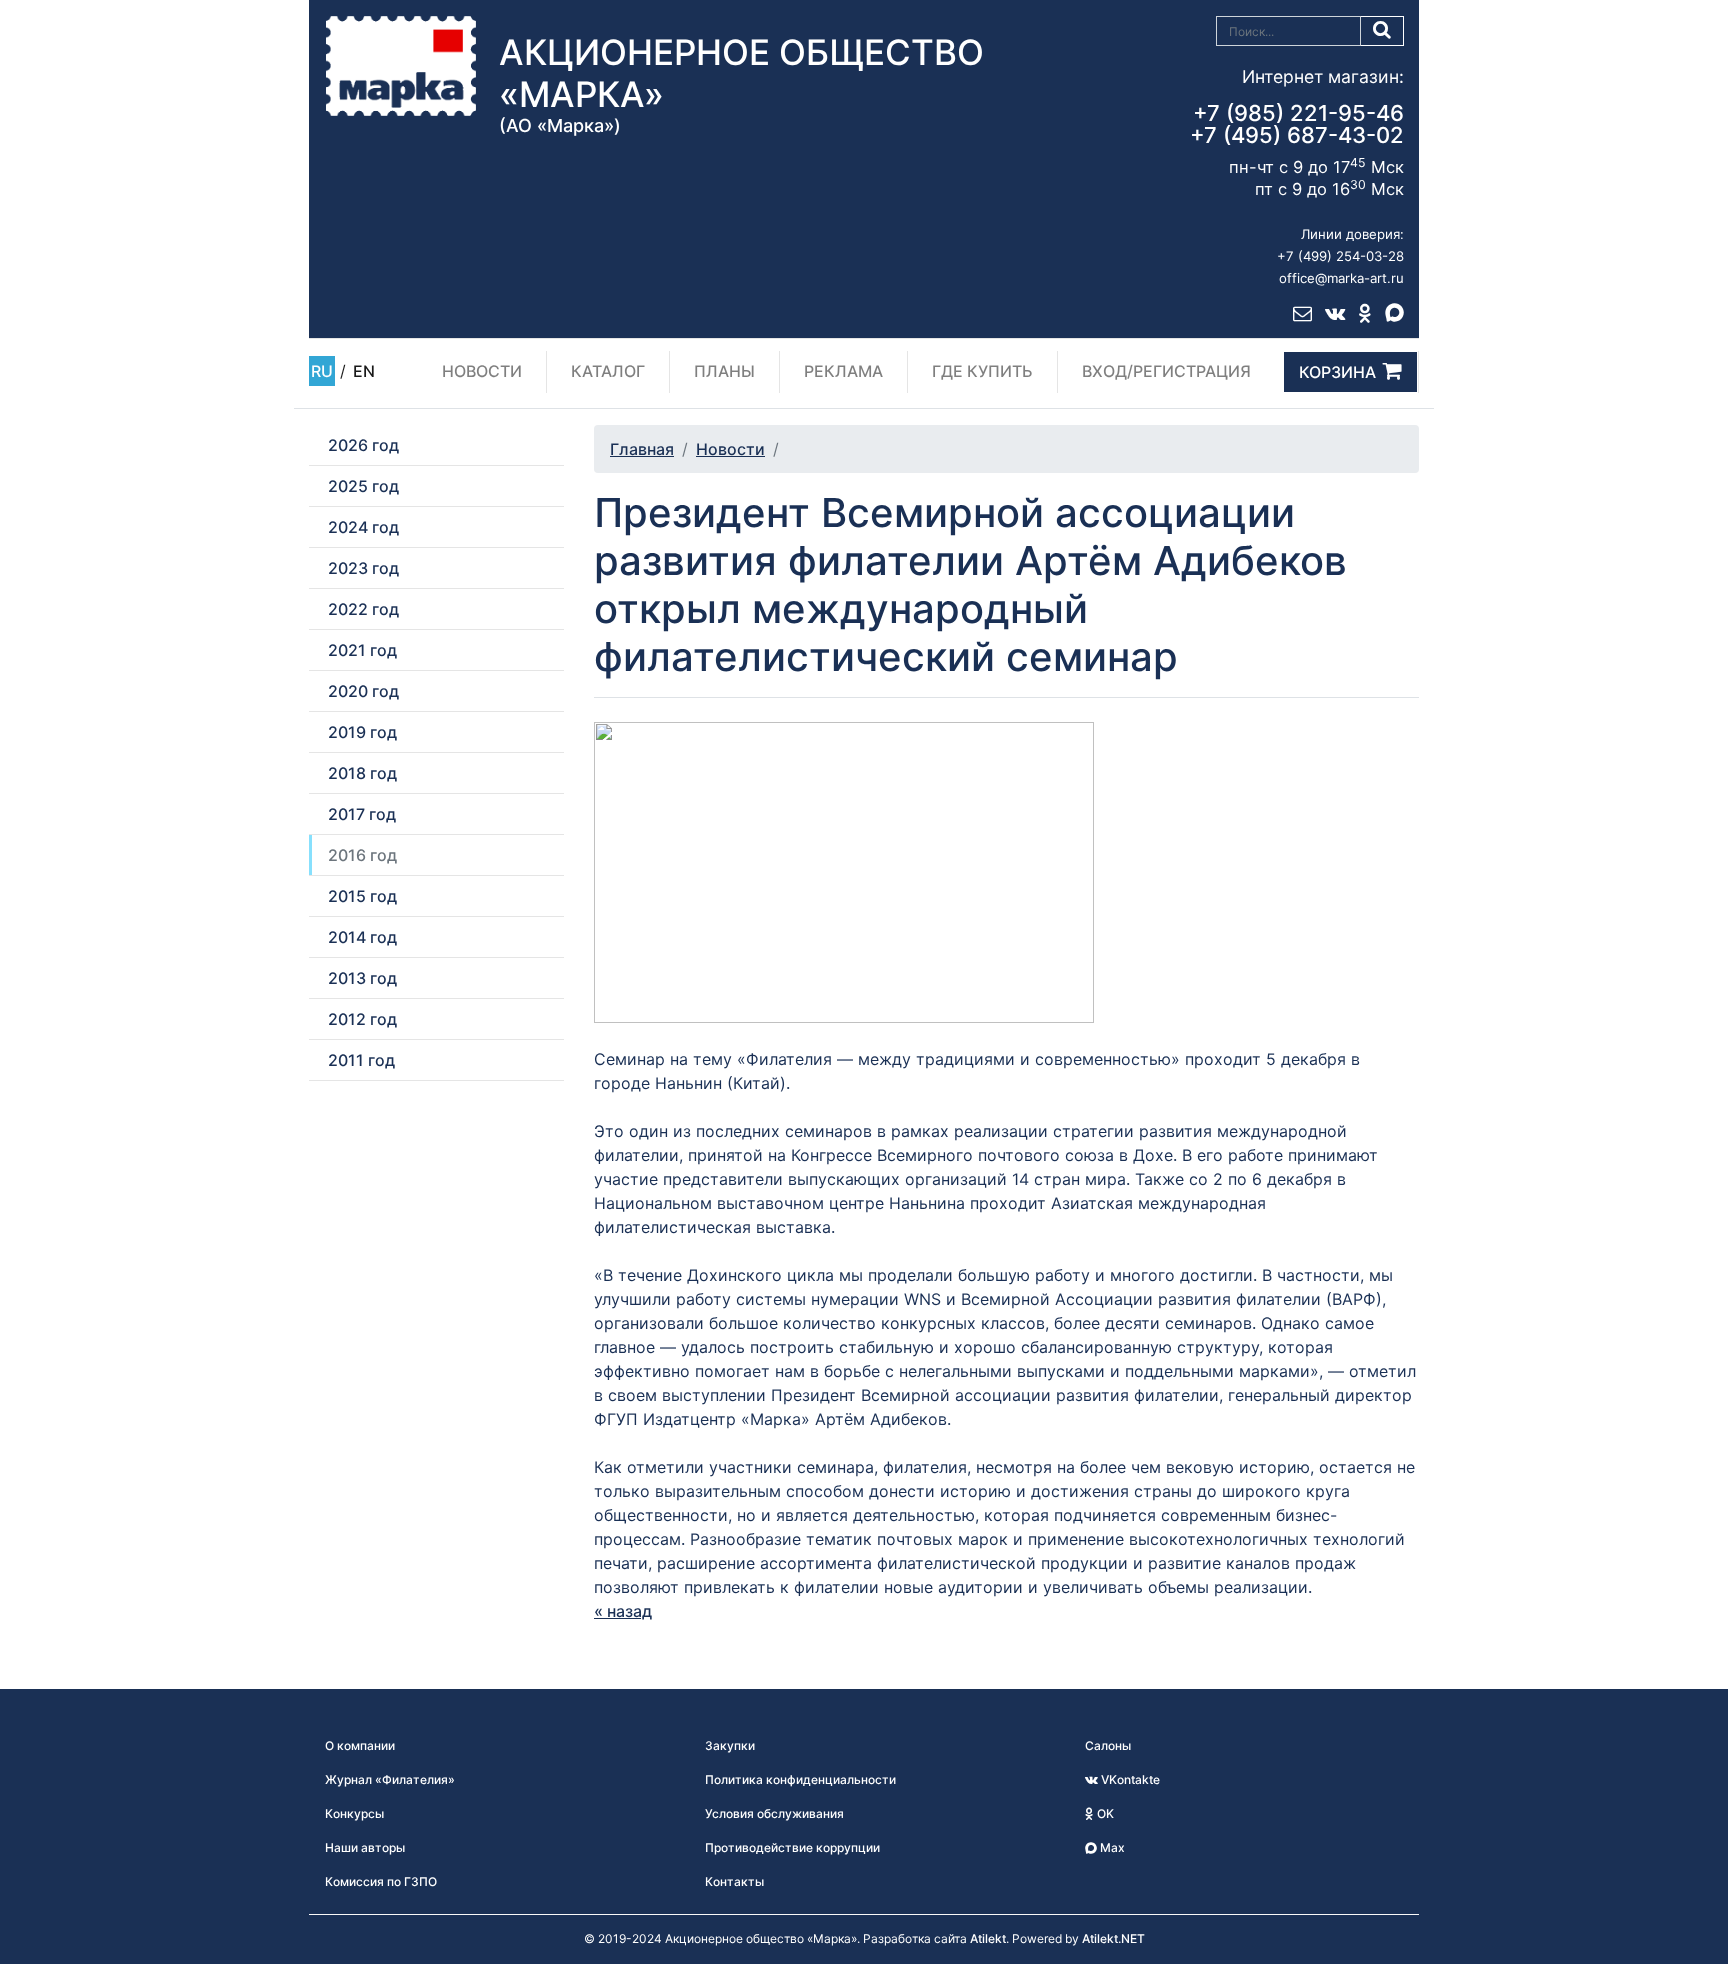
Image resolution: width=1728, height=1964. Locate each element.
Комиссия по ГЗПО (381, 1881)
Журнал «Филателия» (390, 1779)
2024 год (363, 527)
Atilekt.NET (1113, 1938)
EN (364, 371)
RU (322, 371)
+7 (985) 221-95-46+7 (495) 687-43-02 (1297, 124)
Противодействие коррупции (792, 1847)
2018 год (362, 773)
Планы (724, 371)
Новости (482, 371)
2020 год (363, 691)
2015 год (362, 896)
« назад (623, 1611)
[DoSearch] (1382, 31)
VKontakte (1129, 1779)
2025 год (363, 486)
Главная (642, 449)
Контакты (734, 1881)
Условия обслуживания (774, 1813)
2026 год (363, 445)
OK (1104, 1813)
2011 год (361, 1060)
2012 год (362, 1019)
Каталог (608, 371)
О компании (360, 1745)
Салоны (1108, 1745)
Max (1111, 1847)
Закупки (730, 1745)
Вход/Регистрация (1166, 371)
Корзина (1337, 372)
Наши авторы (365, 1847)
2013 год (362, 978)
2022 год (363, 609)
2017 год (362, 814)
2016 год (362, 855)
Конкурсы (354, 1813)
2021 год (362, 650)
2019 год (362, 732)
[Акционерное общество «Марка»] (401, 65)
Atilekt (988, 1938)
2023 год (363, 568)
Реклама (843, 371)
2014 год (362, 937)
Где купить (982, 371)
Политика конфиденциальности (800, 1779)
